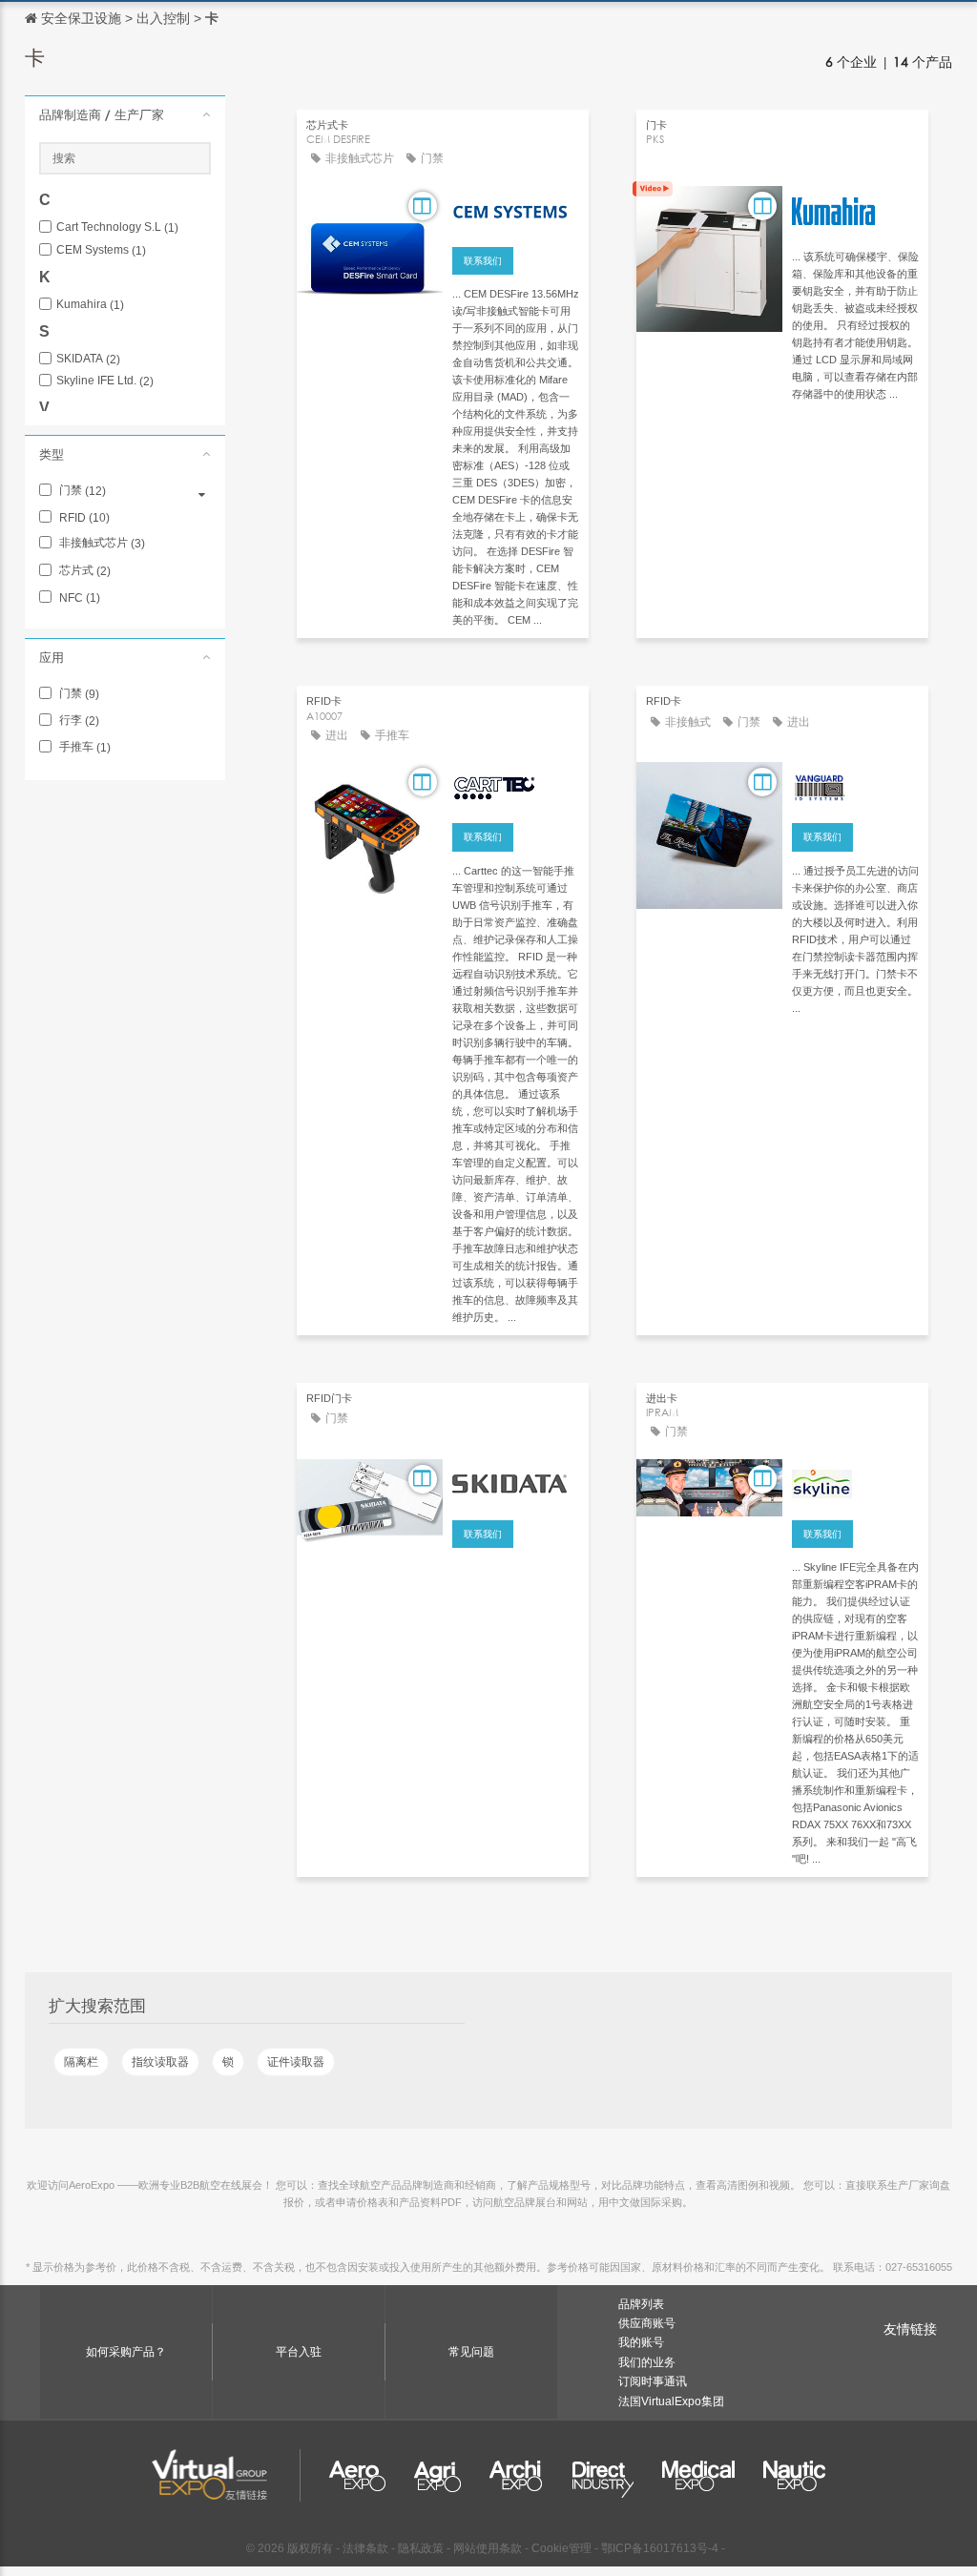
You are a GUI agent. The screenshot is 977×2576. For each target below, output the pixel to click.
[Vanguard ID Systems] (855, 785)
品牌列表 (641, 2304)
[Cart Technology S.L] (516, 785)
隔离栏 (81, 2062)
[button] (125, 114)
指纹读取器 (160, 2062)
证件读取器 (296, 2062)
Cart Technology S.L (117, 227)
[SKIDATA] (516, 1482)
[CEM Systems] (516, 209)
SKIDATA (88, 359)
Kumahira (90, 305)
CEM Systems (101, 250)
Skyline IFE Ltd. (105, 381)
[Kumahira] (855, 209)
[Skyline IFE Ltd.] (855, 1482)
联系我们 (483, 261)
